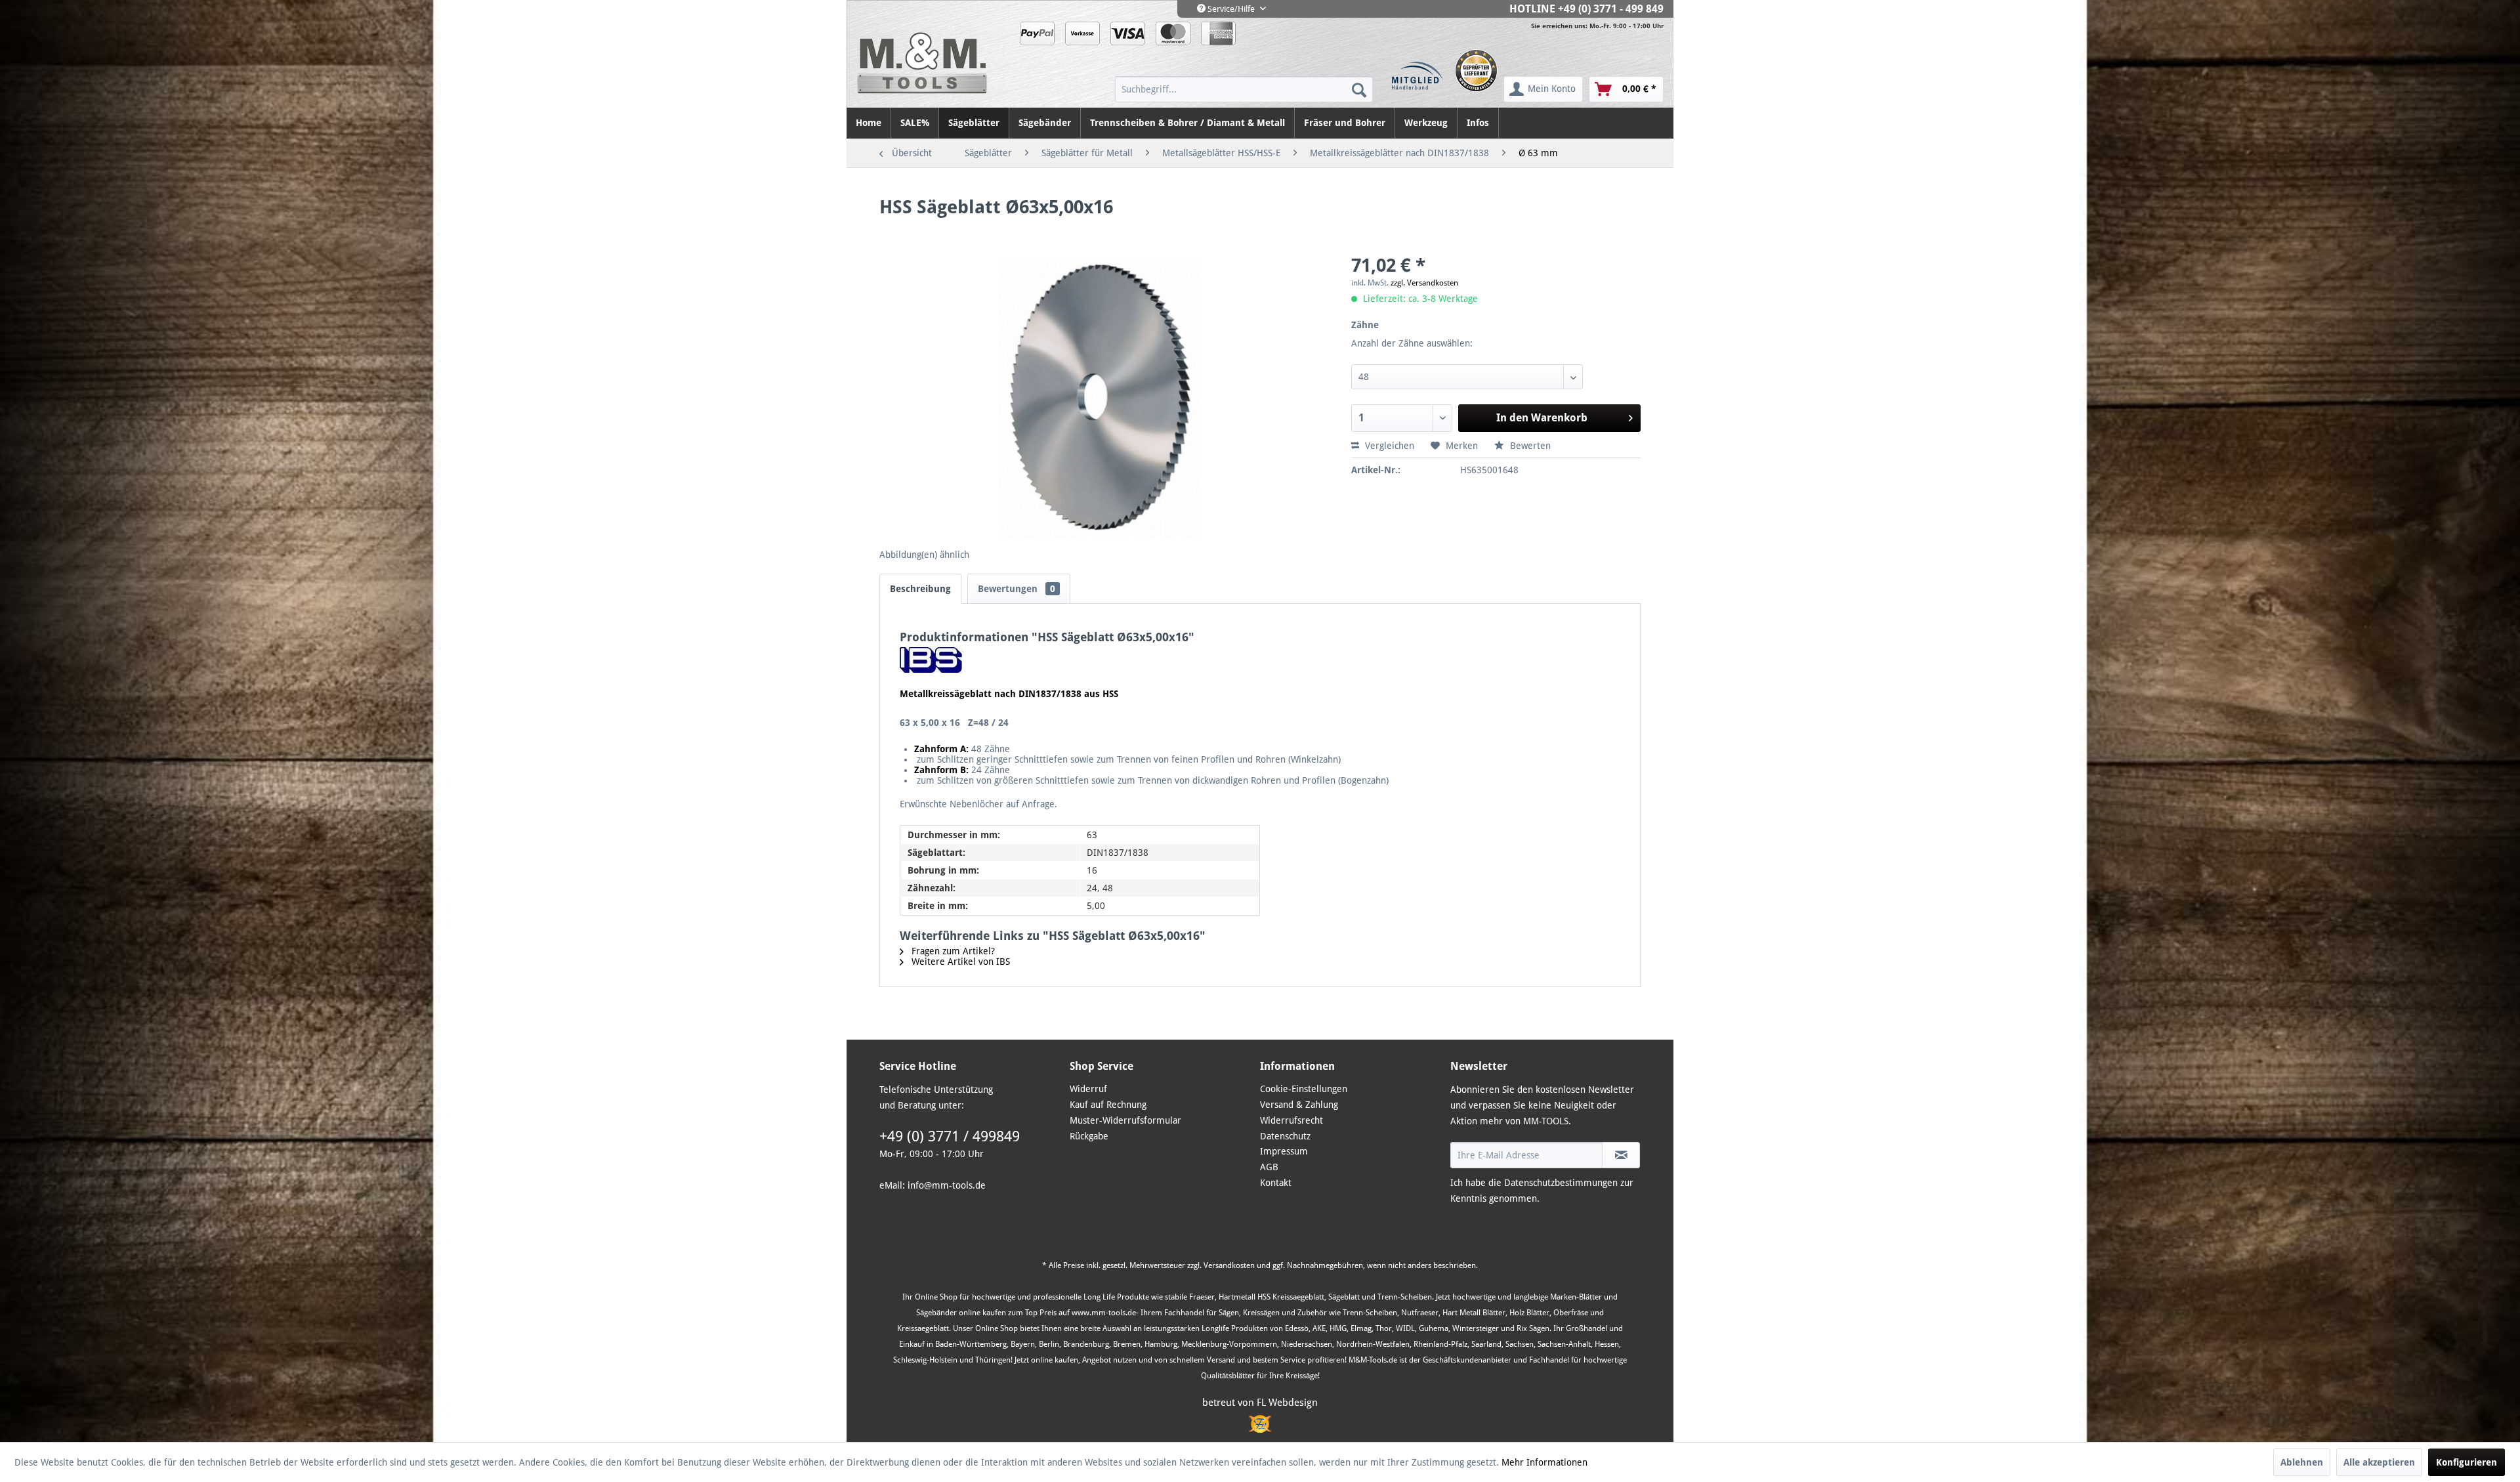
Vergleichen (1388, 446)
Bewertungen (1017, 589)
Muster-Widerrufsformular (1125, 1120)
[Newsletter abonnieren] (1621, 1155)
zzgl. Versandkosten (1424, 283)
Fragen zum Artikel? (952, 951)
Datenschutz (1285, 1136)
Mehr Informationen (1544, 1462)
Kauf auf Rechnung (1108, 1105)
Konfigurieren (2467, 1462)
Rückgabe (1089, 1136)
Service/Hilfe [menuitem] (1231, 9)
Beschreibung (920, 589)
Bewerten (1529, 446)
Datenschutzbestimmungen (1561, 1183)
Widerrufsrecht (1291, 1120)
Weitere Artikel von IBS (959, 962)
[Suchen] (1359, 89)
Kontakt (1276, 1183)
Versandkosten (1229, 1265)
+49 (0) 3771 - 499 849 (1611, 9)
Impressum (1284, 1151)
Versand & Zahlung (1299, 1105)
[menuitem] (1244, 89)
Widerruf (1088, 1089)
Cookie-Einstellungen (1304, 1089)
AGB (1269, 1167)
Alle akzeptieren (2379, 1462)
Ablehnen (2302, 1462)
